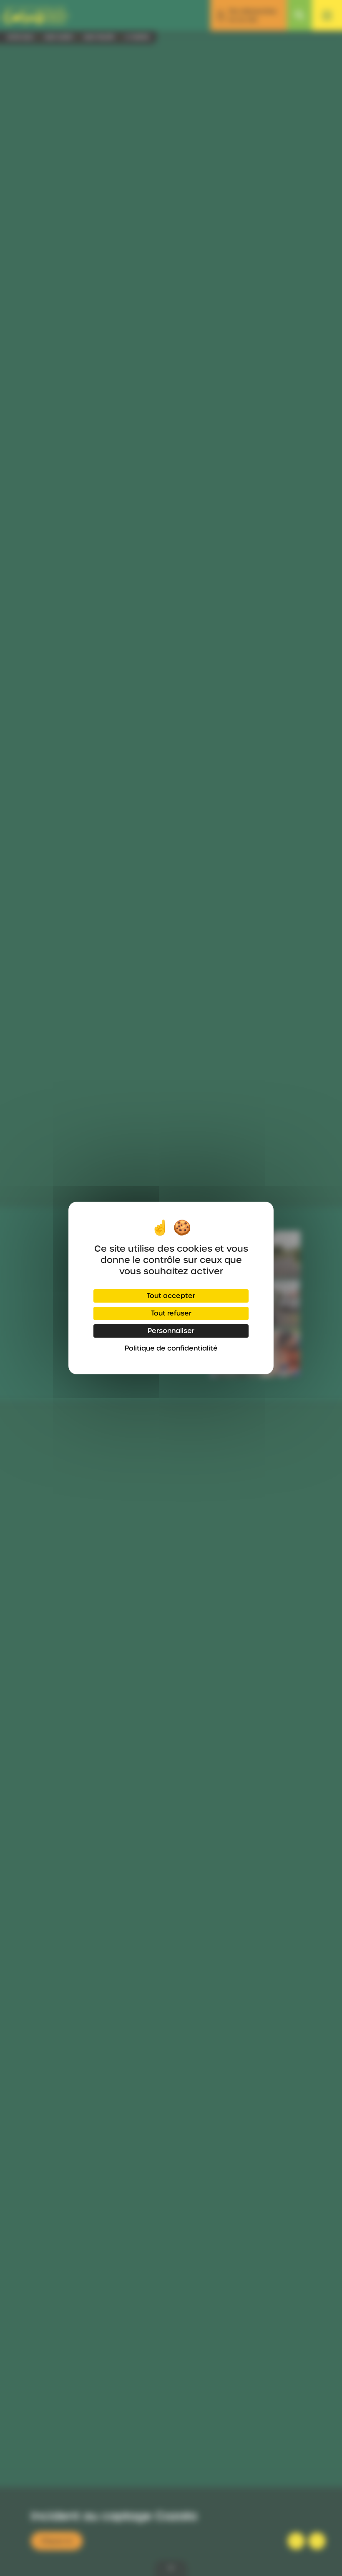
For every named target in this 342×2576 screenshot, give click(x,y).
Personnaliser (171, 1331)
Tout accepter (171, 1296)
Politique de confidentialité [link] (171, 1348)
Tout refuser (171, 1313)
